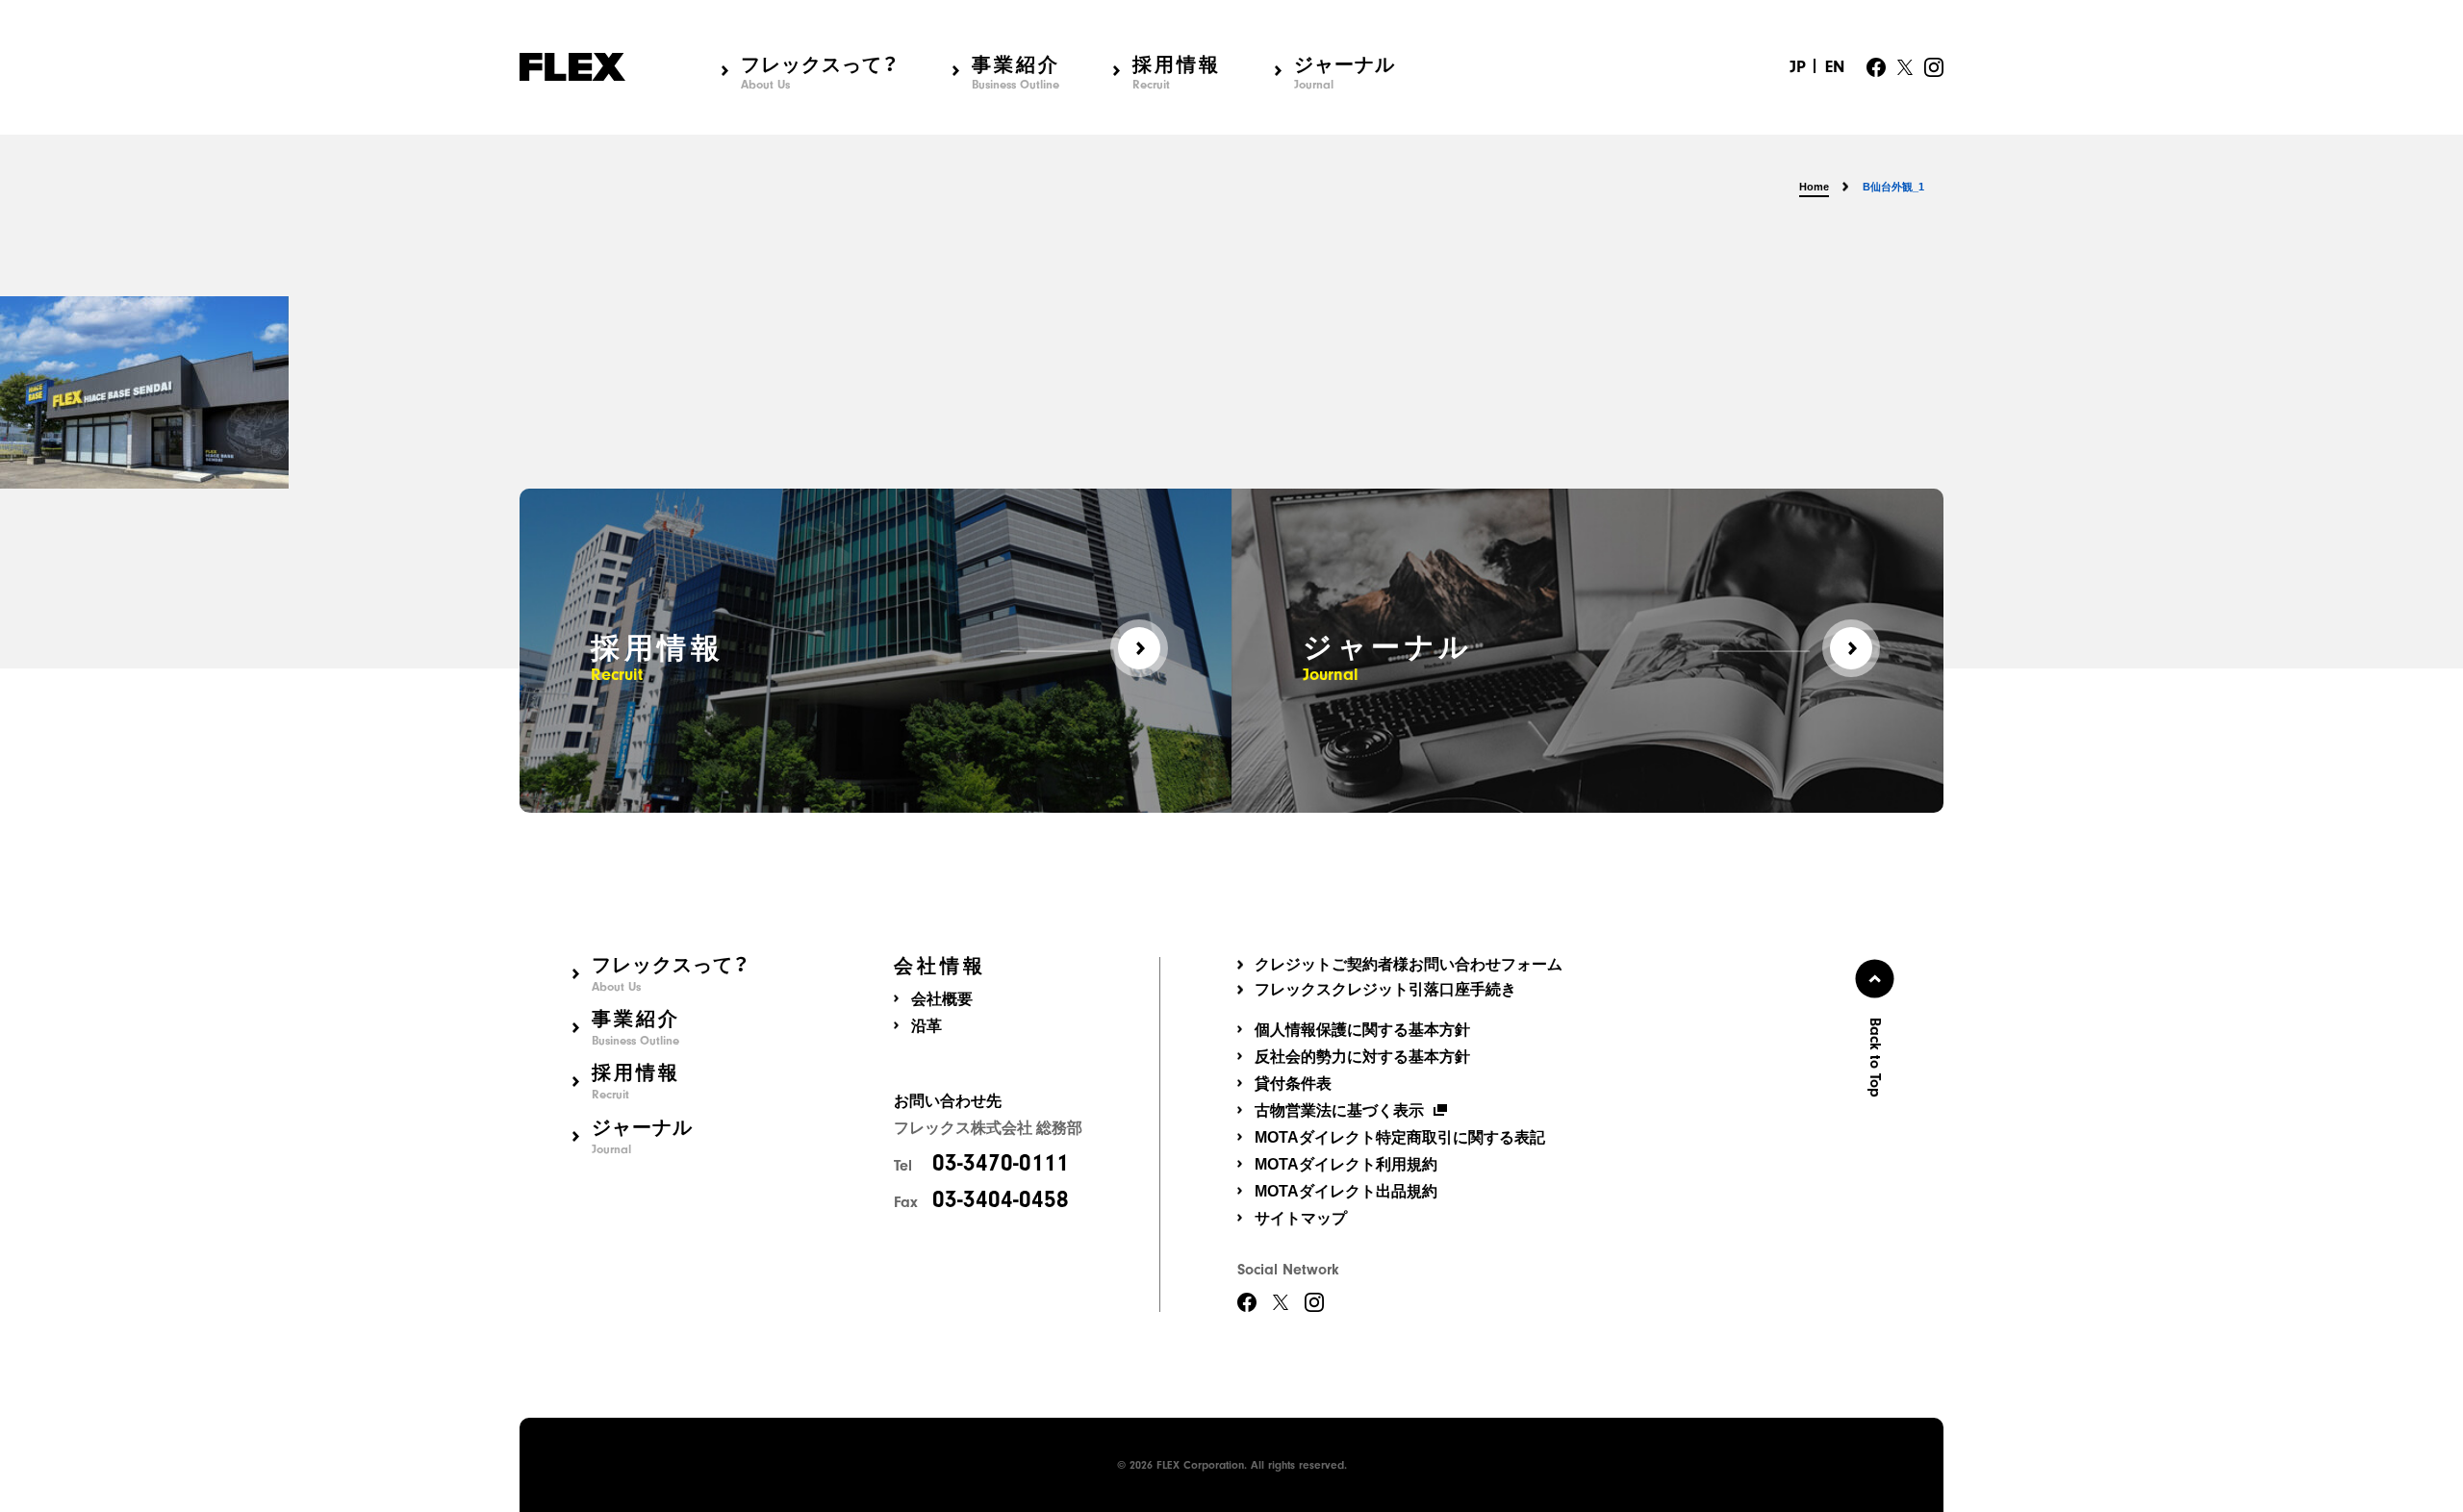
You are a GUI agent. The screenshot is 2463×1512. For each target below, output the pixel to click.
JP (1798, 67)
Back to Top (1875, 1057)
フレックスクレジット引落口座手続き (1385, 990)
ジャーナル (1345, 72)
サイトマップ (1301, 1218)
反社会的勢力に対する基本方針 (1362, 1057)
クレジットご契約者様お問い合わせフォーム (1409, 965)
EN (1835, 67)
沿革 (927, 1026)
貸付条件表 (1293, 1084)
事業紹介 (1016, 72)
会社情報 (940, 966)
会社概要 (942, 999)
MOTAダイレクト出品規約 (1346, 1191)
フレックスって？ (820, 72)
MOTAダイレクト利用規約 (1346, 1164)
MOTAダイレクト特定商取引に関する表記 (1400, 1137)
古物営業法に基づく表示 (1339, 1110)
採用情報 (1177, 72)
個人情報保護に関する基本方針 (1362, 1030)
